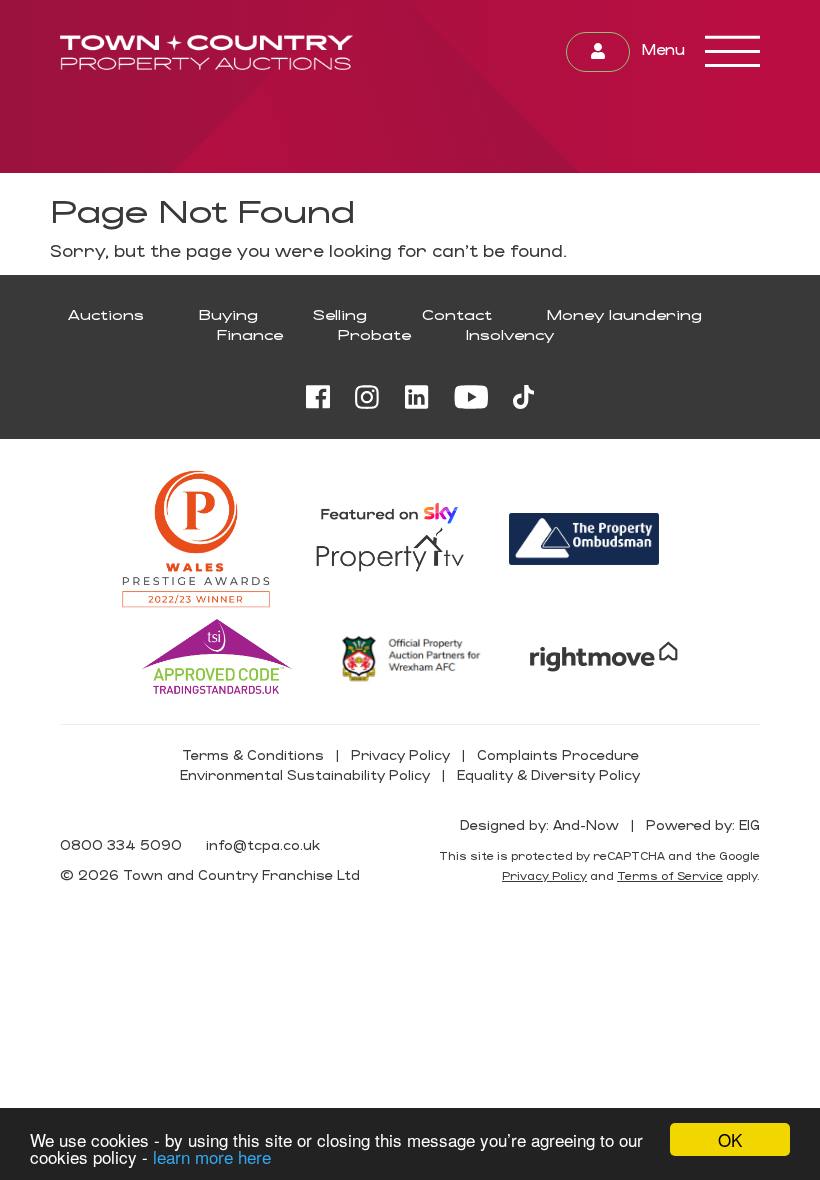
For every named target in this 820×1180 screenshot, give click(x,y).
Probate (374, 334)
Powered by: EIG (703, 824)
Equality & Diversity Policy (548, 774)
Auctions (106, 314)
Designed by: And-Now (539, 824)
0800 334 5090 (121, 844)
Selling (340, 314)
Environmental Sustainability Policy (305, 774)
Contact (457, 314)
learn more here (212, 1156)
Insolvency (510, 334)
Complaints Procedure (558, 754)
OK (730, 1139)
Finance (250, 334)
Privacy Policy (400, 754)
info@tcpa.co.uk (263, 844)
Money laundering (624, 314)
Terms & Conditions (253, 754)
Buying (228, 314)
